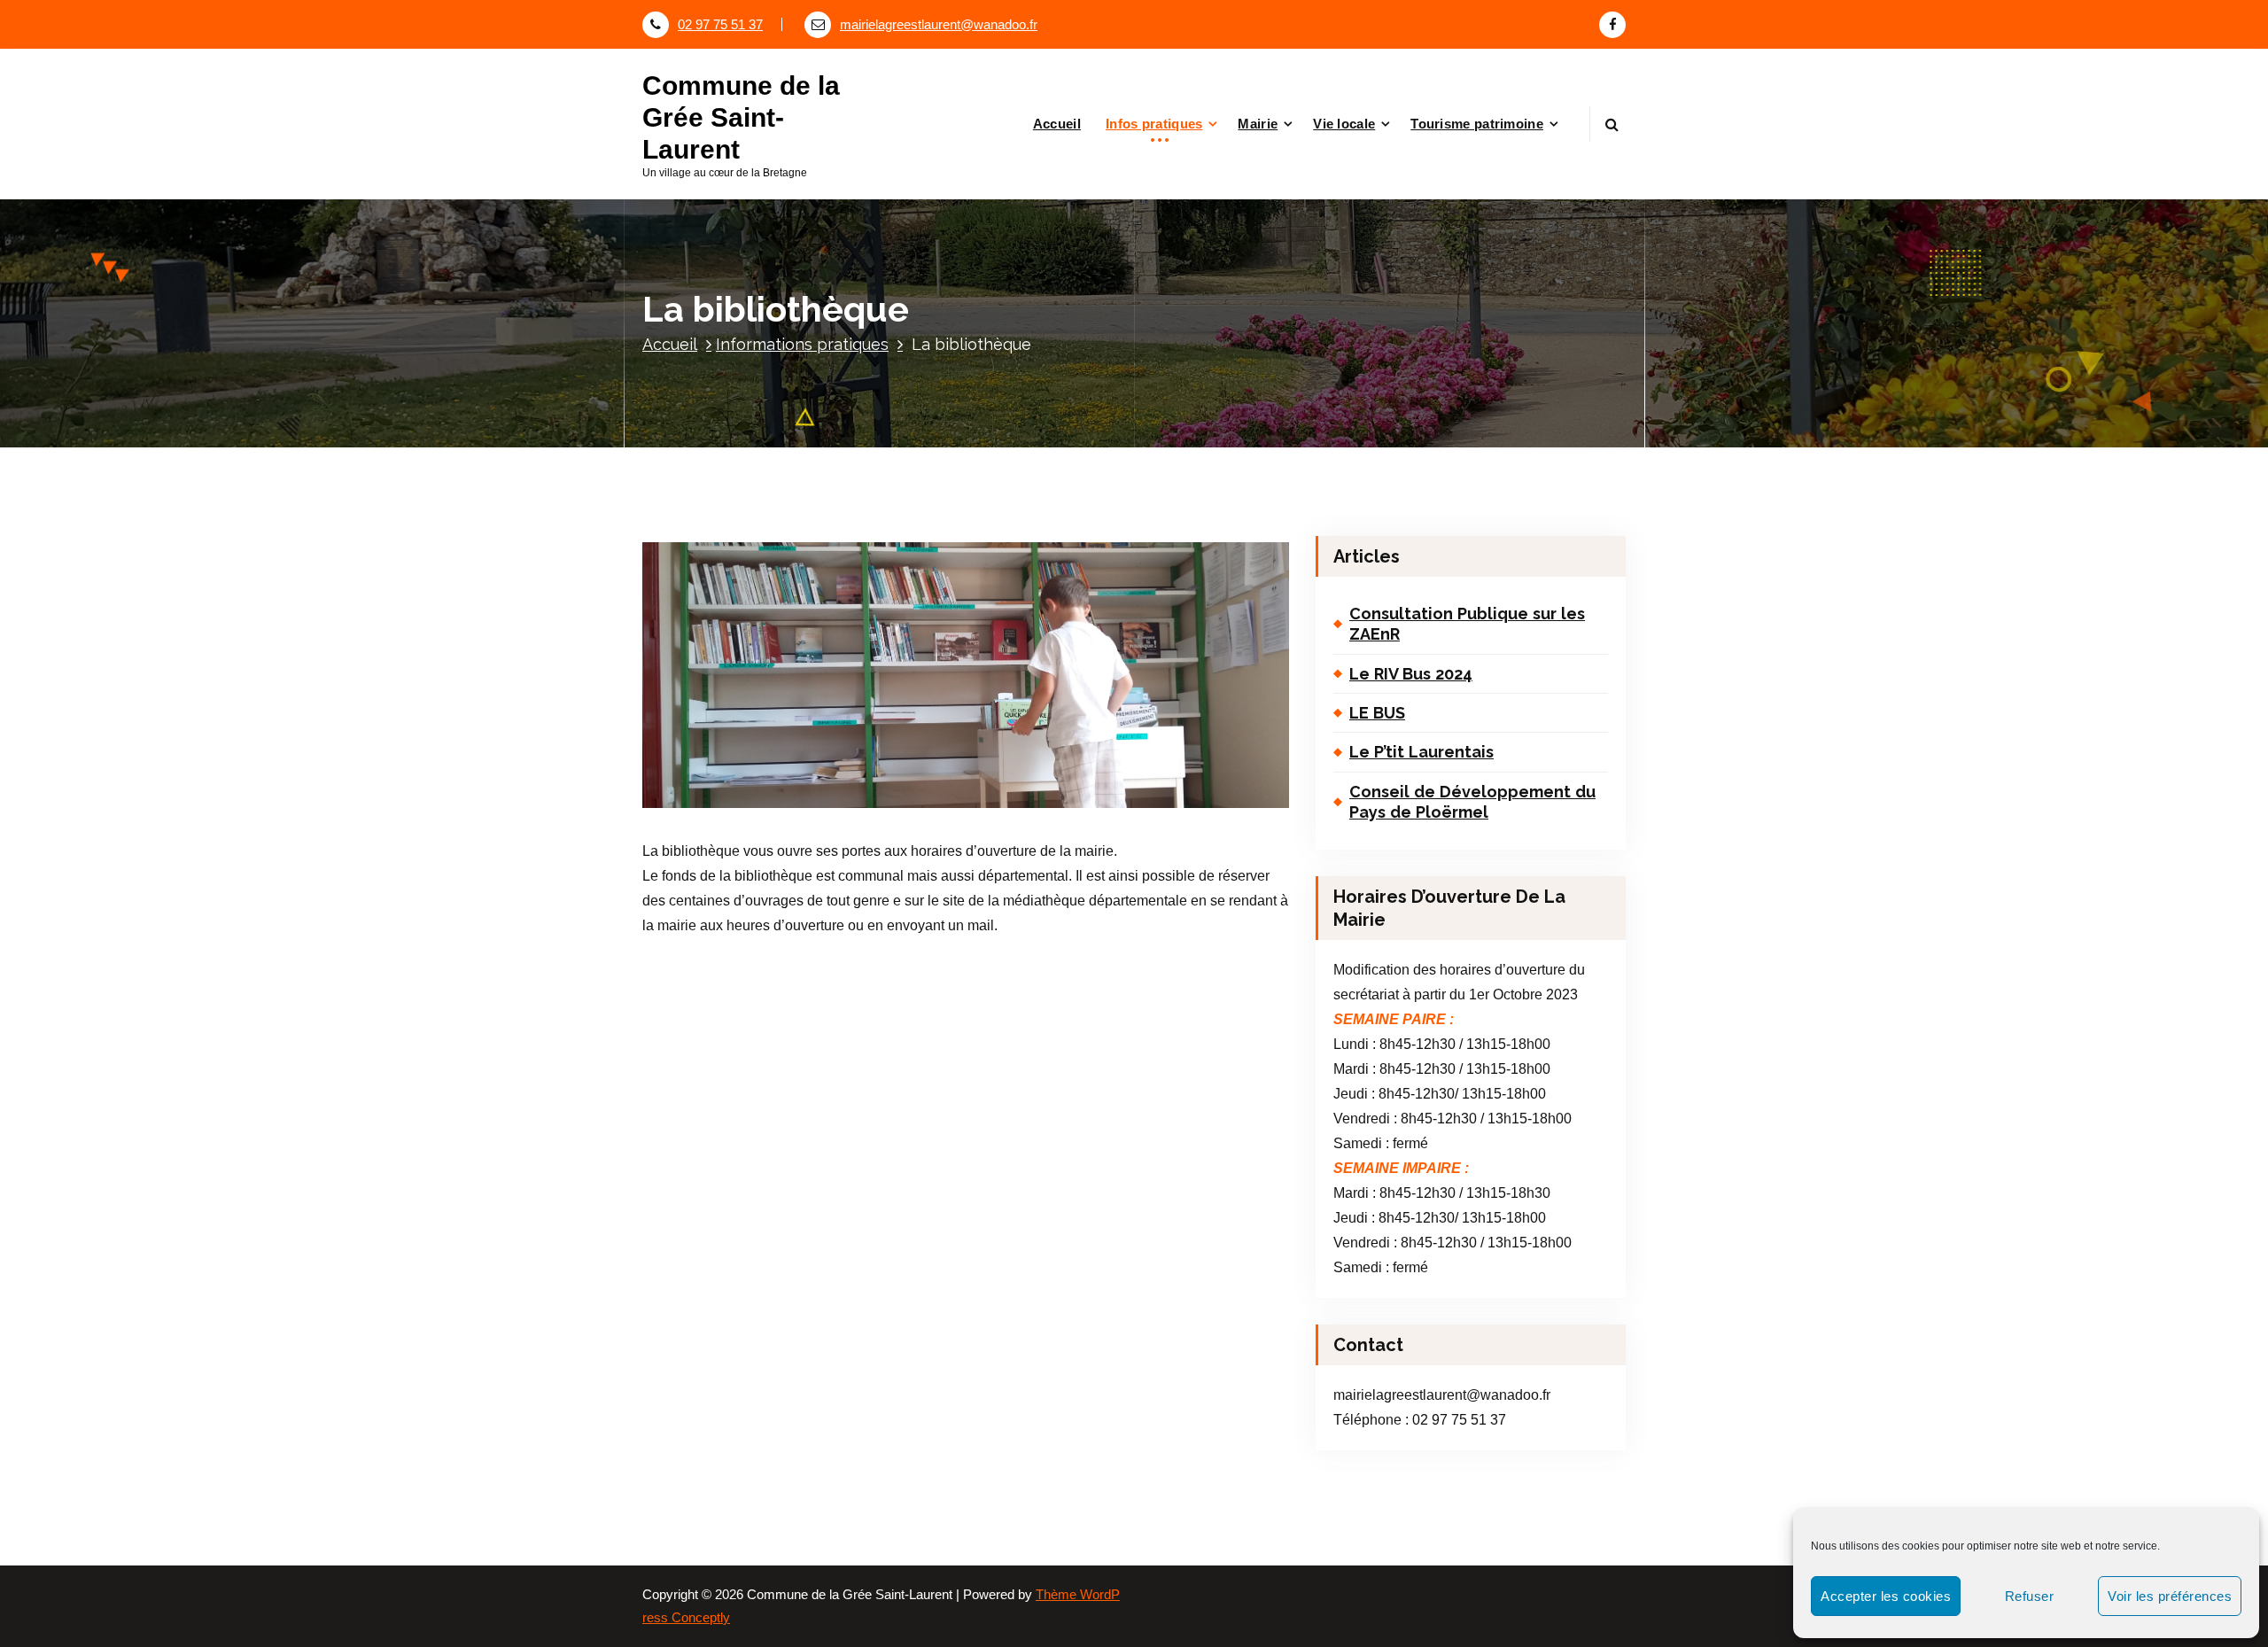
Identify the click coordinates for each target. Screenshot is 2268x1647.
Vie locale (1344, 124)
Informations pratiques (802, 344)
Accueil (1057, 124)
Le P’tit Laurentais (1421, 752)
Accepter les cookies (1886, 1596)
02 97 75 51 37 (720, 25)
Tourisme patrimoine (1477, 124)
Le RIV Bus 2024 (1411, 674)
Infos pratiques (1154, 124)
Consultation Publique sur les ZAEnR (1467, 624)
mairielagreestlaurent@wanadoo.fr (939, 25)
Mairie (1258, 124)
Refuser (2030, 1596)
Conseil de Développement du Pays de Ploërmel (1472, 802)
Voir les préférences (2170, 1596)
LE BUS (1377, 713)
